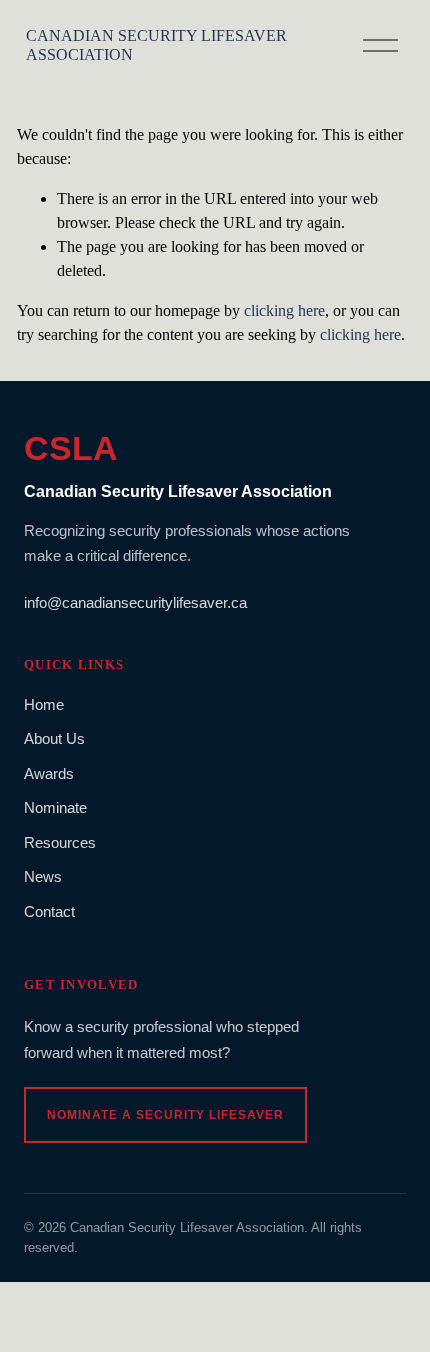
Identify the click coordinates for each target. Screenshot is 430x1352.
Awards (49, 773)
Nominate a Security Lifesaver (165, 1115)
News (43, 876)
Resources (60, 842)
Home (44, 704)
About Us (54, 738)
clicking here (284, 310)
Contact (49, 911)
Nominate (55, 807)
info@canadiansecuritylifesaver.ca (135, 602)
